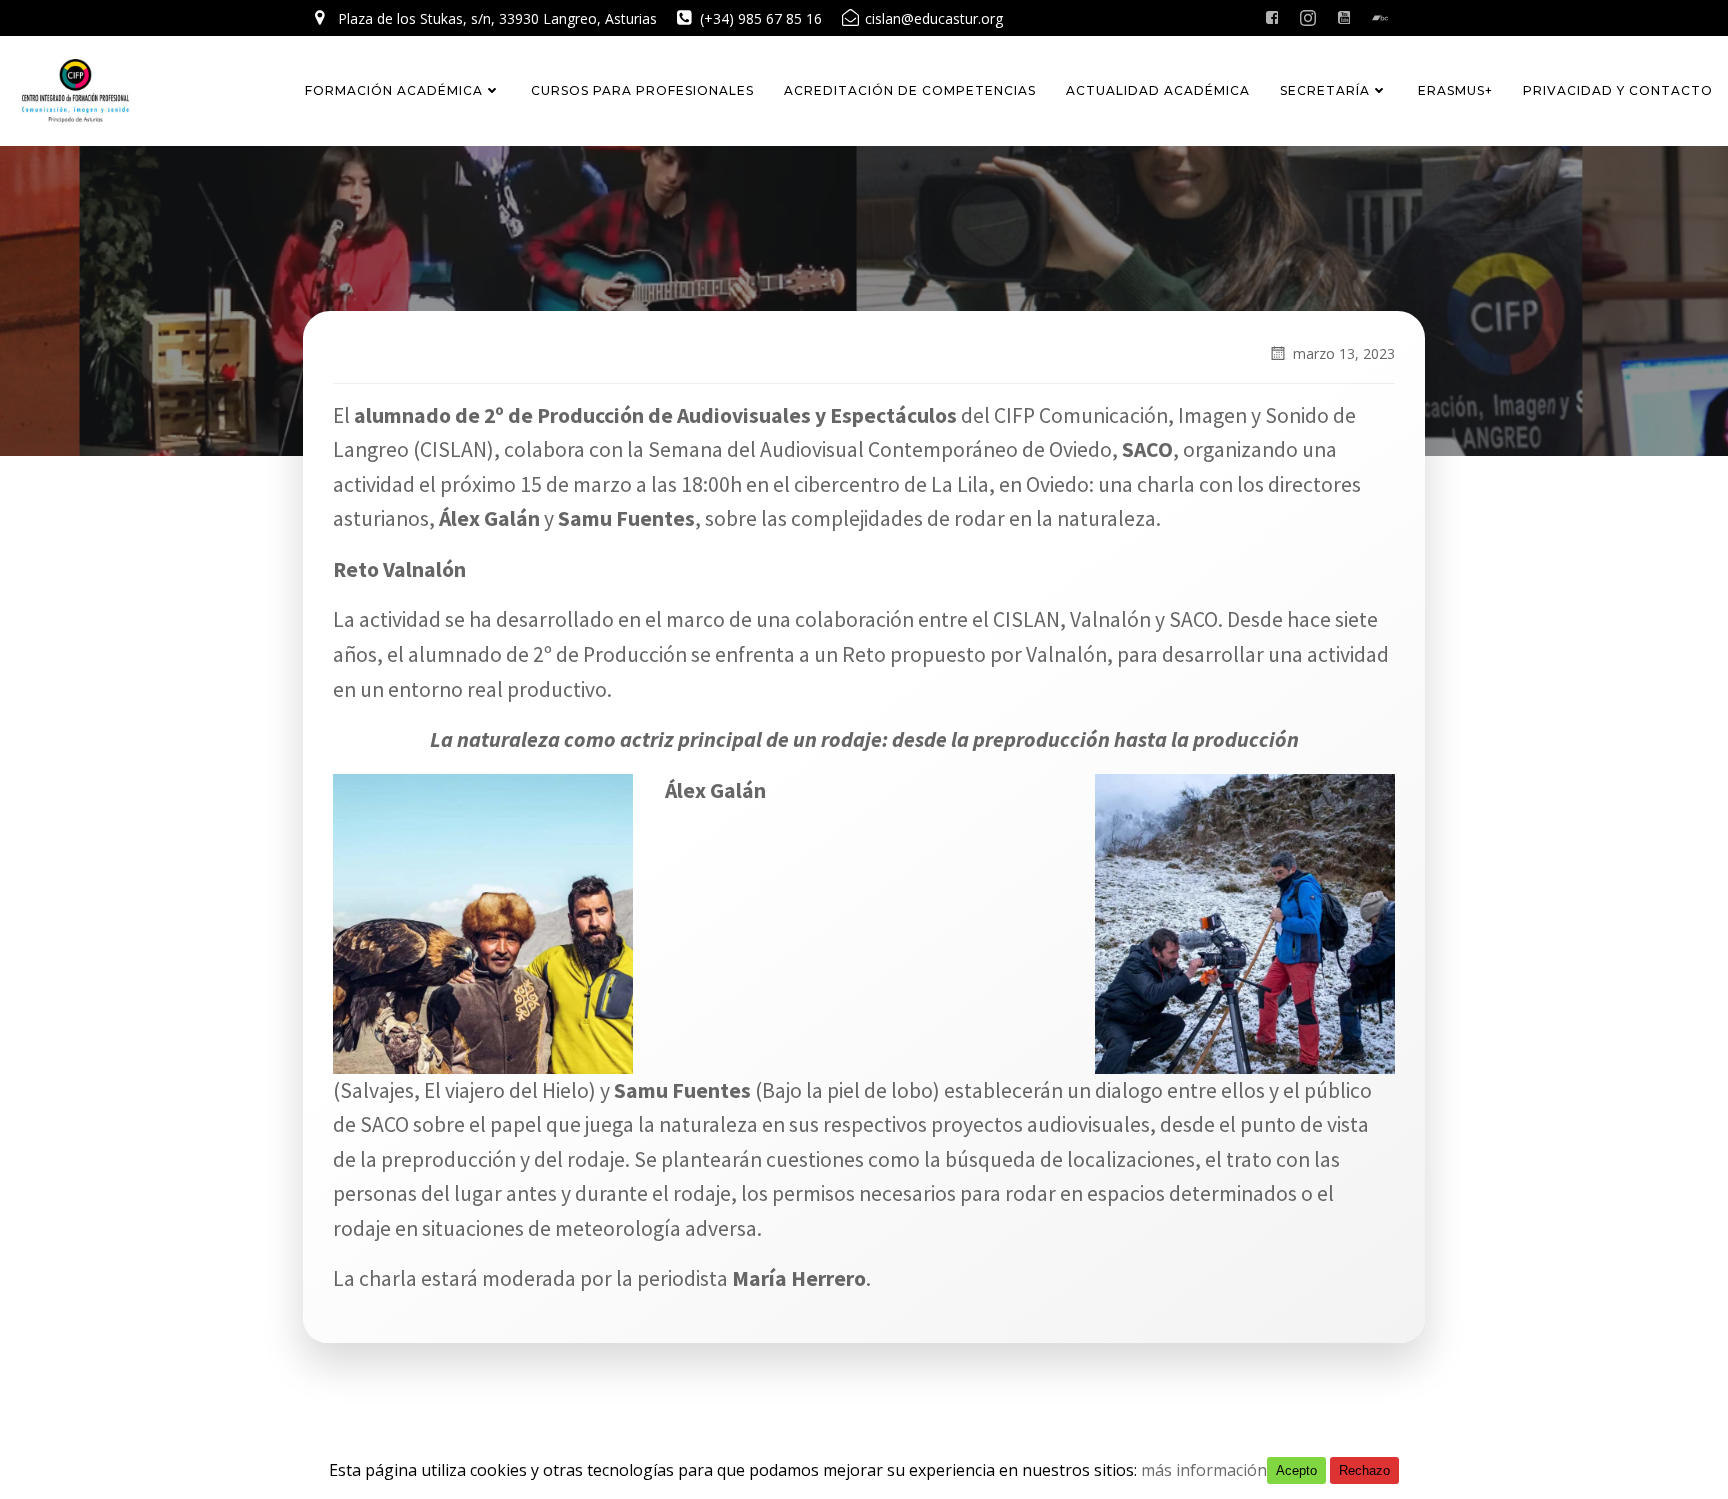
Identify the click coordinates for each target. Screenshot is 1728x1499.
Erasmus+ (1455, 90)
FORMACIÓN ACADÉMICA (394, 90)
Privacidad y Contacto (1618, 90)
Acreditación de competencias (910, 90)
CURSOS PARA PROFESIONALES (642, 90)
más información (1204, 1470)
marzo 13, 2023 (1344, 353)
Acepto (1296, 1470)
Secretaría (1325, 90)
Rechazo (1364, 1470)
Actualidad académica (1158, 90)
